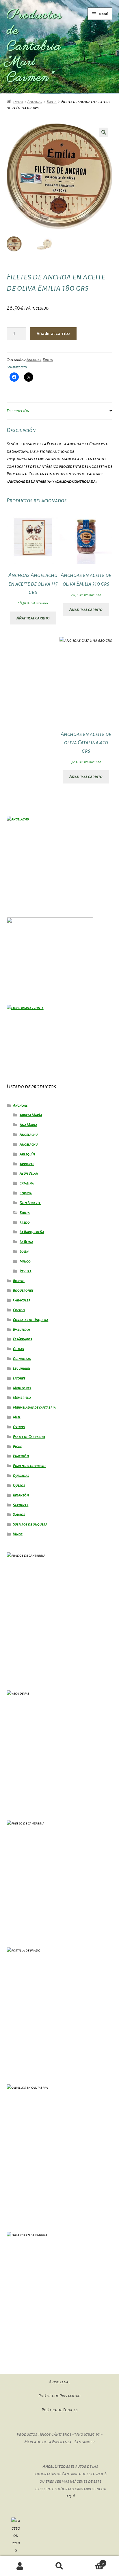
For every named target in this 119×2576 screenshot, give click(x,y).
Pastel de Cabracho (29, 1437)
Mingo (25, 1261)
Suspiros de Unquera (30, 1524)
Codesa (26, 1193)
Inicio (18, 102)
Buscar (59, 2566)
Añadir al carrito (53, 333)
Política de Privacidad (59, 2396)
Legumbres (22, 1369)
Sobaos (19, 1515)
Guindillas (22, 1359)
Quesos (19, 1485)
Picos (17, 1447)
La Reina (26, 1242)
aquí (71, 2496)
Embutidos (22, 1330)
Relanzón (21, 1495)
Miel (17, 1417)
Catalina (27, 1183)
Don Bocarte (30, 1203)
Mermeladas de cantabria (34, 1407)
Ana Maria (28, 1125)
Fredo (25, 1222)
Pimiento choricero (29, 1466)
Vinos (18, 1534)
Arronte (27, 1164)
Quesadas (21, 1476)
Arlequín (27, 1154)
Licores (19, 1378)
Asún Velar (29, 1174)
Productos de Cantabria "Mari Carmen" (34, 47)
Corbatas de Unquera (31, 1320)
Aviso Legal (59, 2382)
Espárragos (23, 1339)
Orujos (19, 1427)
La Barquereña (32, 1232)
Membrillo (22, 1398)
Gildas (18, 1349)
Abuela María (31, 1115)
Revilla (26, 1271)
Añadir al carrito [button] (33, 618)
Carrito (92, 2561)
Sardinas (21, 1505)
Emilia (52, 102)
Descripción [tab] (18, 411)
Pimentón (21, 1456)
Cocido (19, 1310)
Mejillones (22, 1388)
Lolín (24, 1252)
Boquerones (23, 1290)
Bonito (19, 1281)
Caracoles (22, 1300)
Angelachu (29, 1135)
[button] (104, 132)
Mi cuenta (20, 2566)
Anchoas (35, 102)
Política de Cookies (60, 2410)
